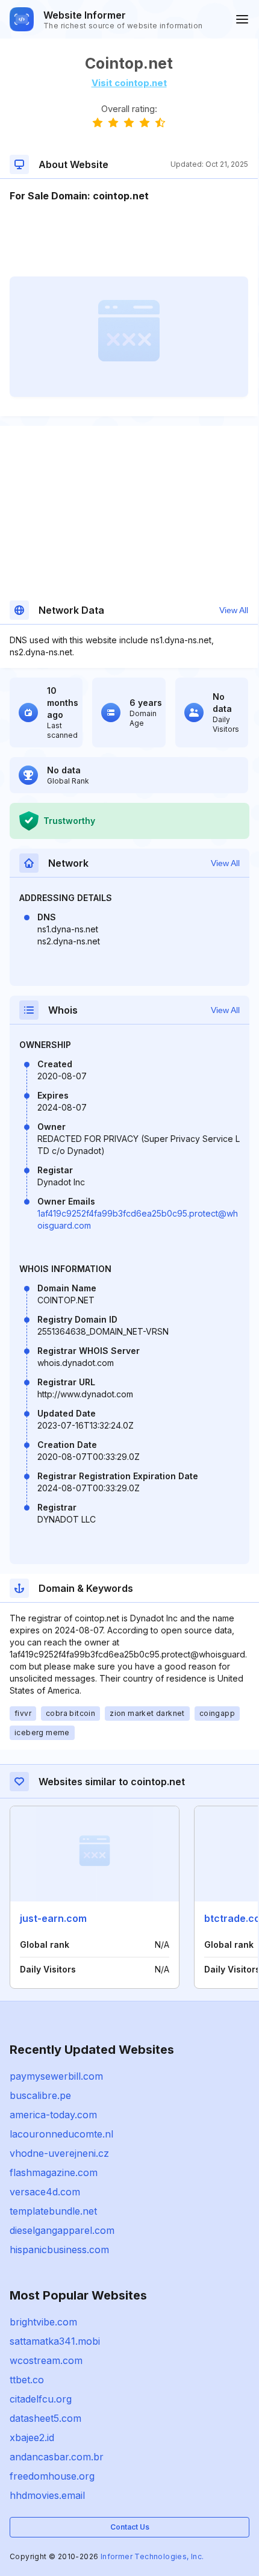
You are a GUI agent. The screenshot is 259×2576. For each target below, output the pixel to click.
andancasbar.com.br (57, 2457)
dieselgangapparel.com (62, 2230)
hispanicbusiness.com (59, 2250)
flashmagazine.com (54, 2172)
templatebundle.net (53, 2211)
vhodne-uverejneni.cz (59, 2153)
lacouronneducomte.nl (61, 2134)
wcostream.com (46, 2360)
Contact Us (130, 2527)
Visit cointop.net (129, 83)
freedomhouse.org (52, 2476)
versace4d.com (45, 2192)
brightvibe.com (43, 2322)
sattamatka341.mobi (55, 2341)
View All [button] (234, 610)
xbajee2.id (32, 2437)
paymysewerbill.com (56, 2076)
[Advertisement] (129, 240)
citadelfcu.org (41, 2399)
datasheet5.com (45, 2418)
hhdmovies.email (47, 2495)
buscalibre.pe (40, 2095)
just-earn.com (53, 1918)
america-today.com (53, 2115)
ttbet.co (27, 2380)
